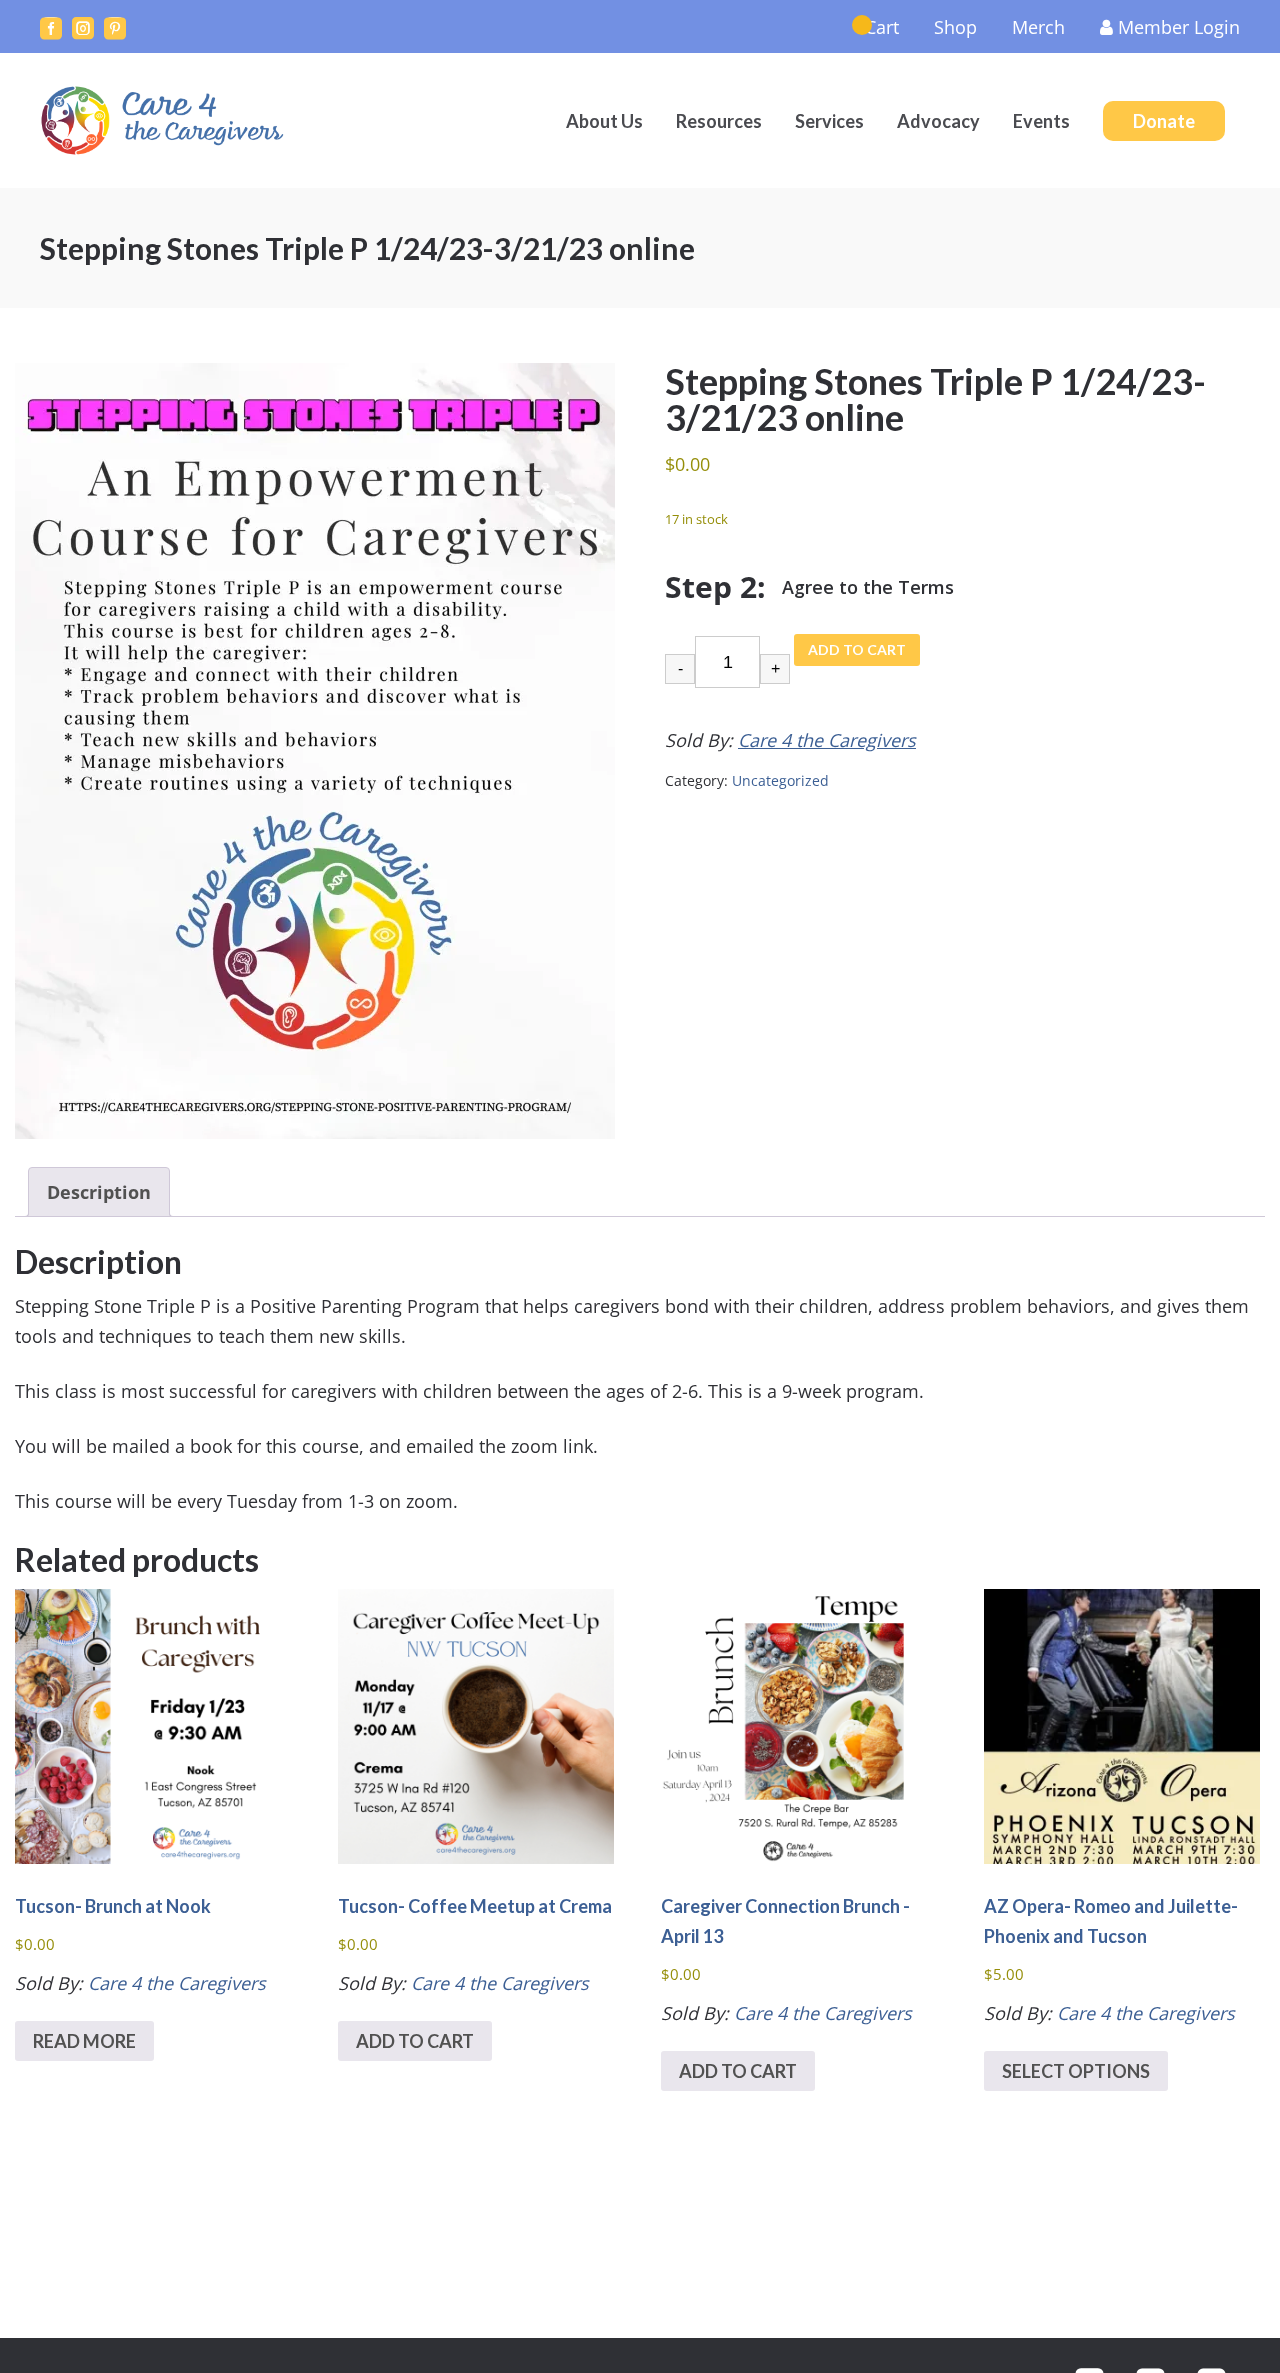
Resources (719, 121)
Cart (882, 27)
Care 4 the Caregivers (165, 120)
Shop (955, 27)
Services (829, 121)
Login (1179, 27)
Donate (1164, 121)
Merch (1038, 27)
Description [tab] (99, 1192)
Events (1041, 121)
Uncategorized (780, 780)
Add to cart (857, 649)
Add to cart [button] (415, 2041)
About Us (604, 121)
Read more (84, 2041)
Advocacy (938, 121)
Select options (1076, 2071)
